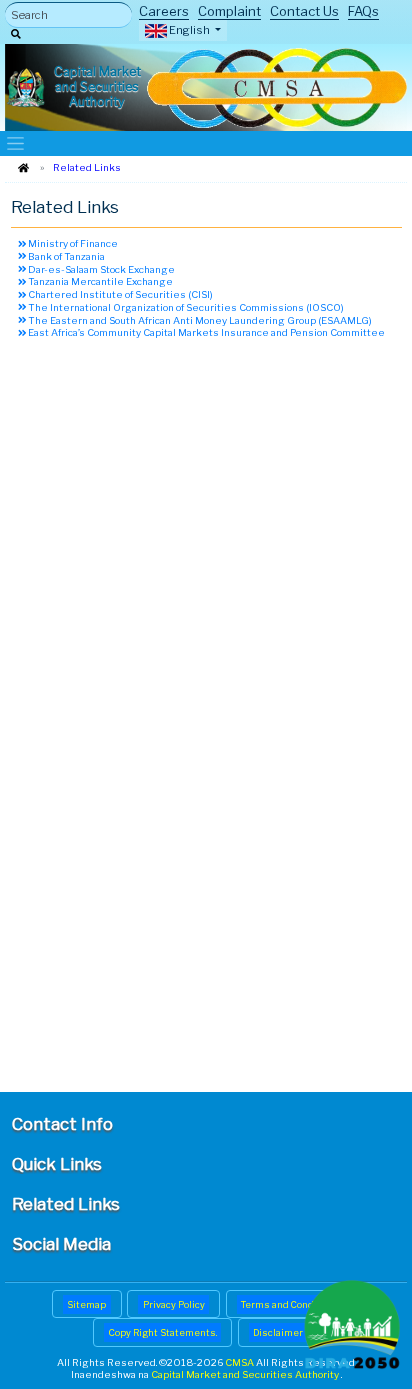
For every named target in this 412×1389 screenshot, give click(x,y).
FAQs (363, 11)
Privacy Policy (174, 1304)
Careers (164, 11)
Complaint (229, 11)
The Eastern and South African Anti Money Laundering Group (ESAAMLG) (199, 320)
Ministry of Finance (72, 243)
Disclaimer (278, 1332)
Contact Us (304, 11)
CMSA (240, 1362)
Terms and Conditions (291, 1304)
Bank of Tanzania (65, 256)
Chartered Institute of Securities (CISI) (119, 294)
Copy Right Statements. (163, 1332)
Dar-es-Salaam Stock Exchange (100, 269)
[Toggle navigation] (16, 143)
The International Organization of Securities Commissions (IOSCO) (185, 307)
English (189, 30)
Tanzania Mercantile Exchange (99, 281)
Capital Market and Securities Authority (246, 1374)
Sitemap (86, 1304)
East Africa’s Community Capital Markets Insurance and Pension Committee (205, 332)
